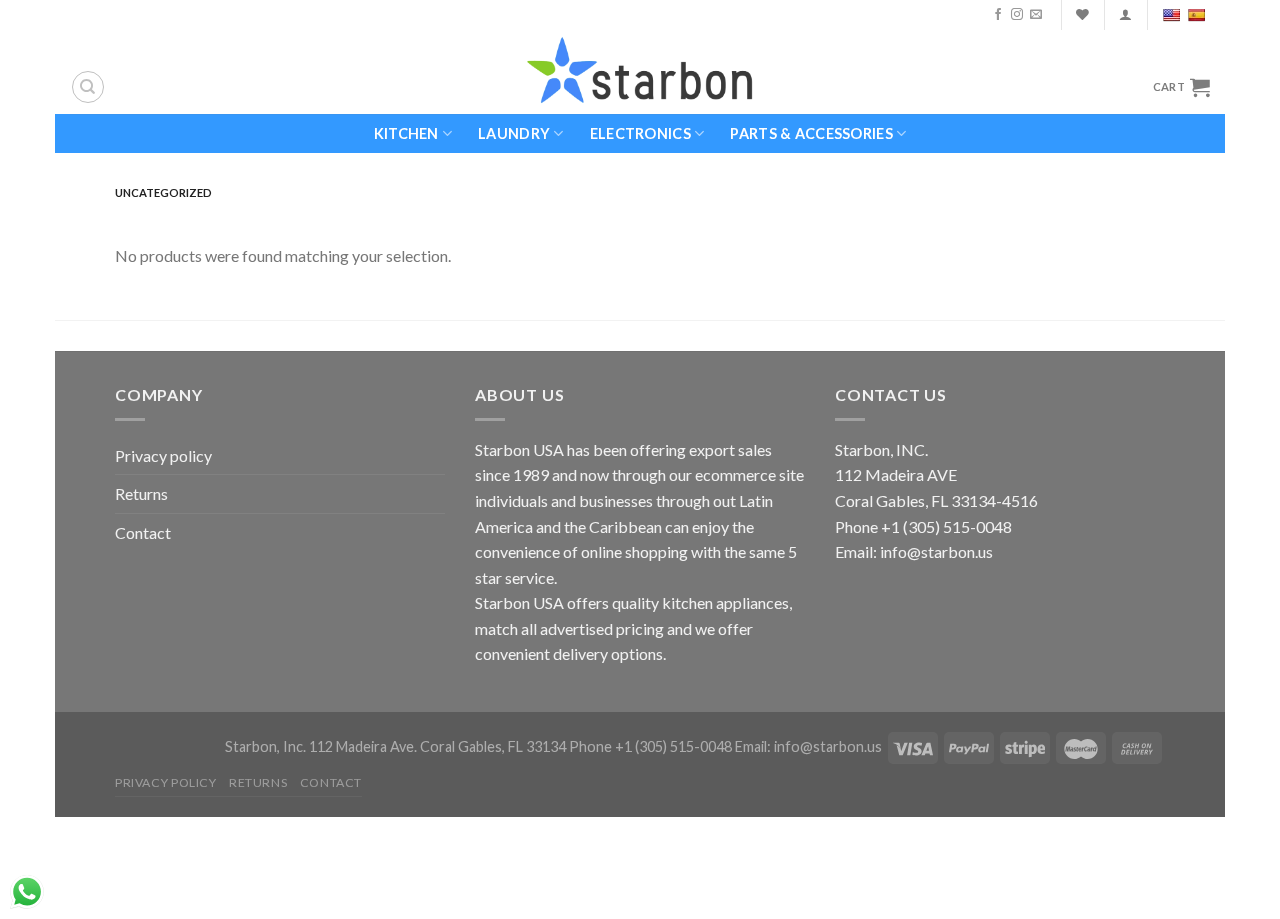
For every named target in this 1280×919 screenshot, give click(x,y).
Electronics (640, 133)
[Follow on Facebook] (998, 15)
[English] (1173, 15)
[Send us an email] (1036, 15)
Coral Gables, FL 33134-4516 (936, 500)
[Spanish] (1198, 15)
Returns (141, 493)
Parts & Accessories (811, 133)
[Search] (88, 87)
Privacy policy (163, 455)
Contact (143, 532)
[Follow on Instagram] (1017, 15)
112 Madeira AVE (896, 474)
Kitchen (406, 133)
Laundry (514, 133)
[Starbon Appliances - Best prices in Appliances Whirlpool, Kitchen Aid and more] (640, 71)
